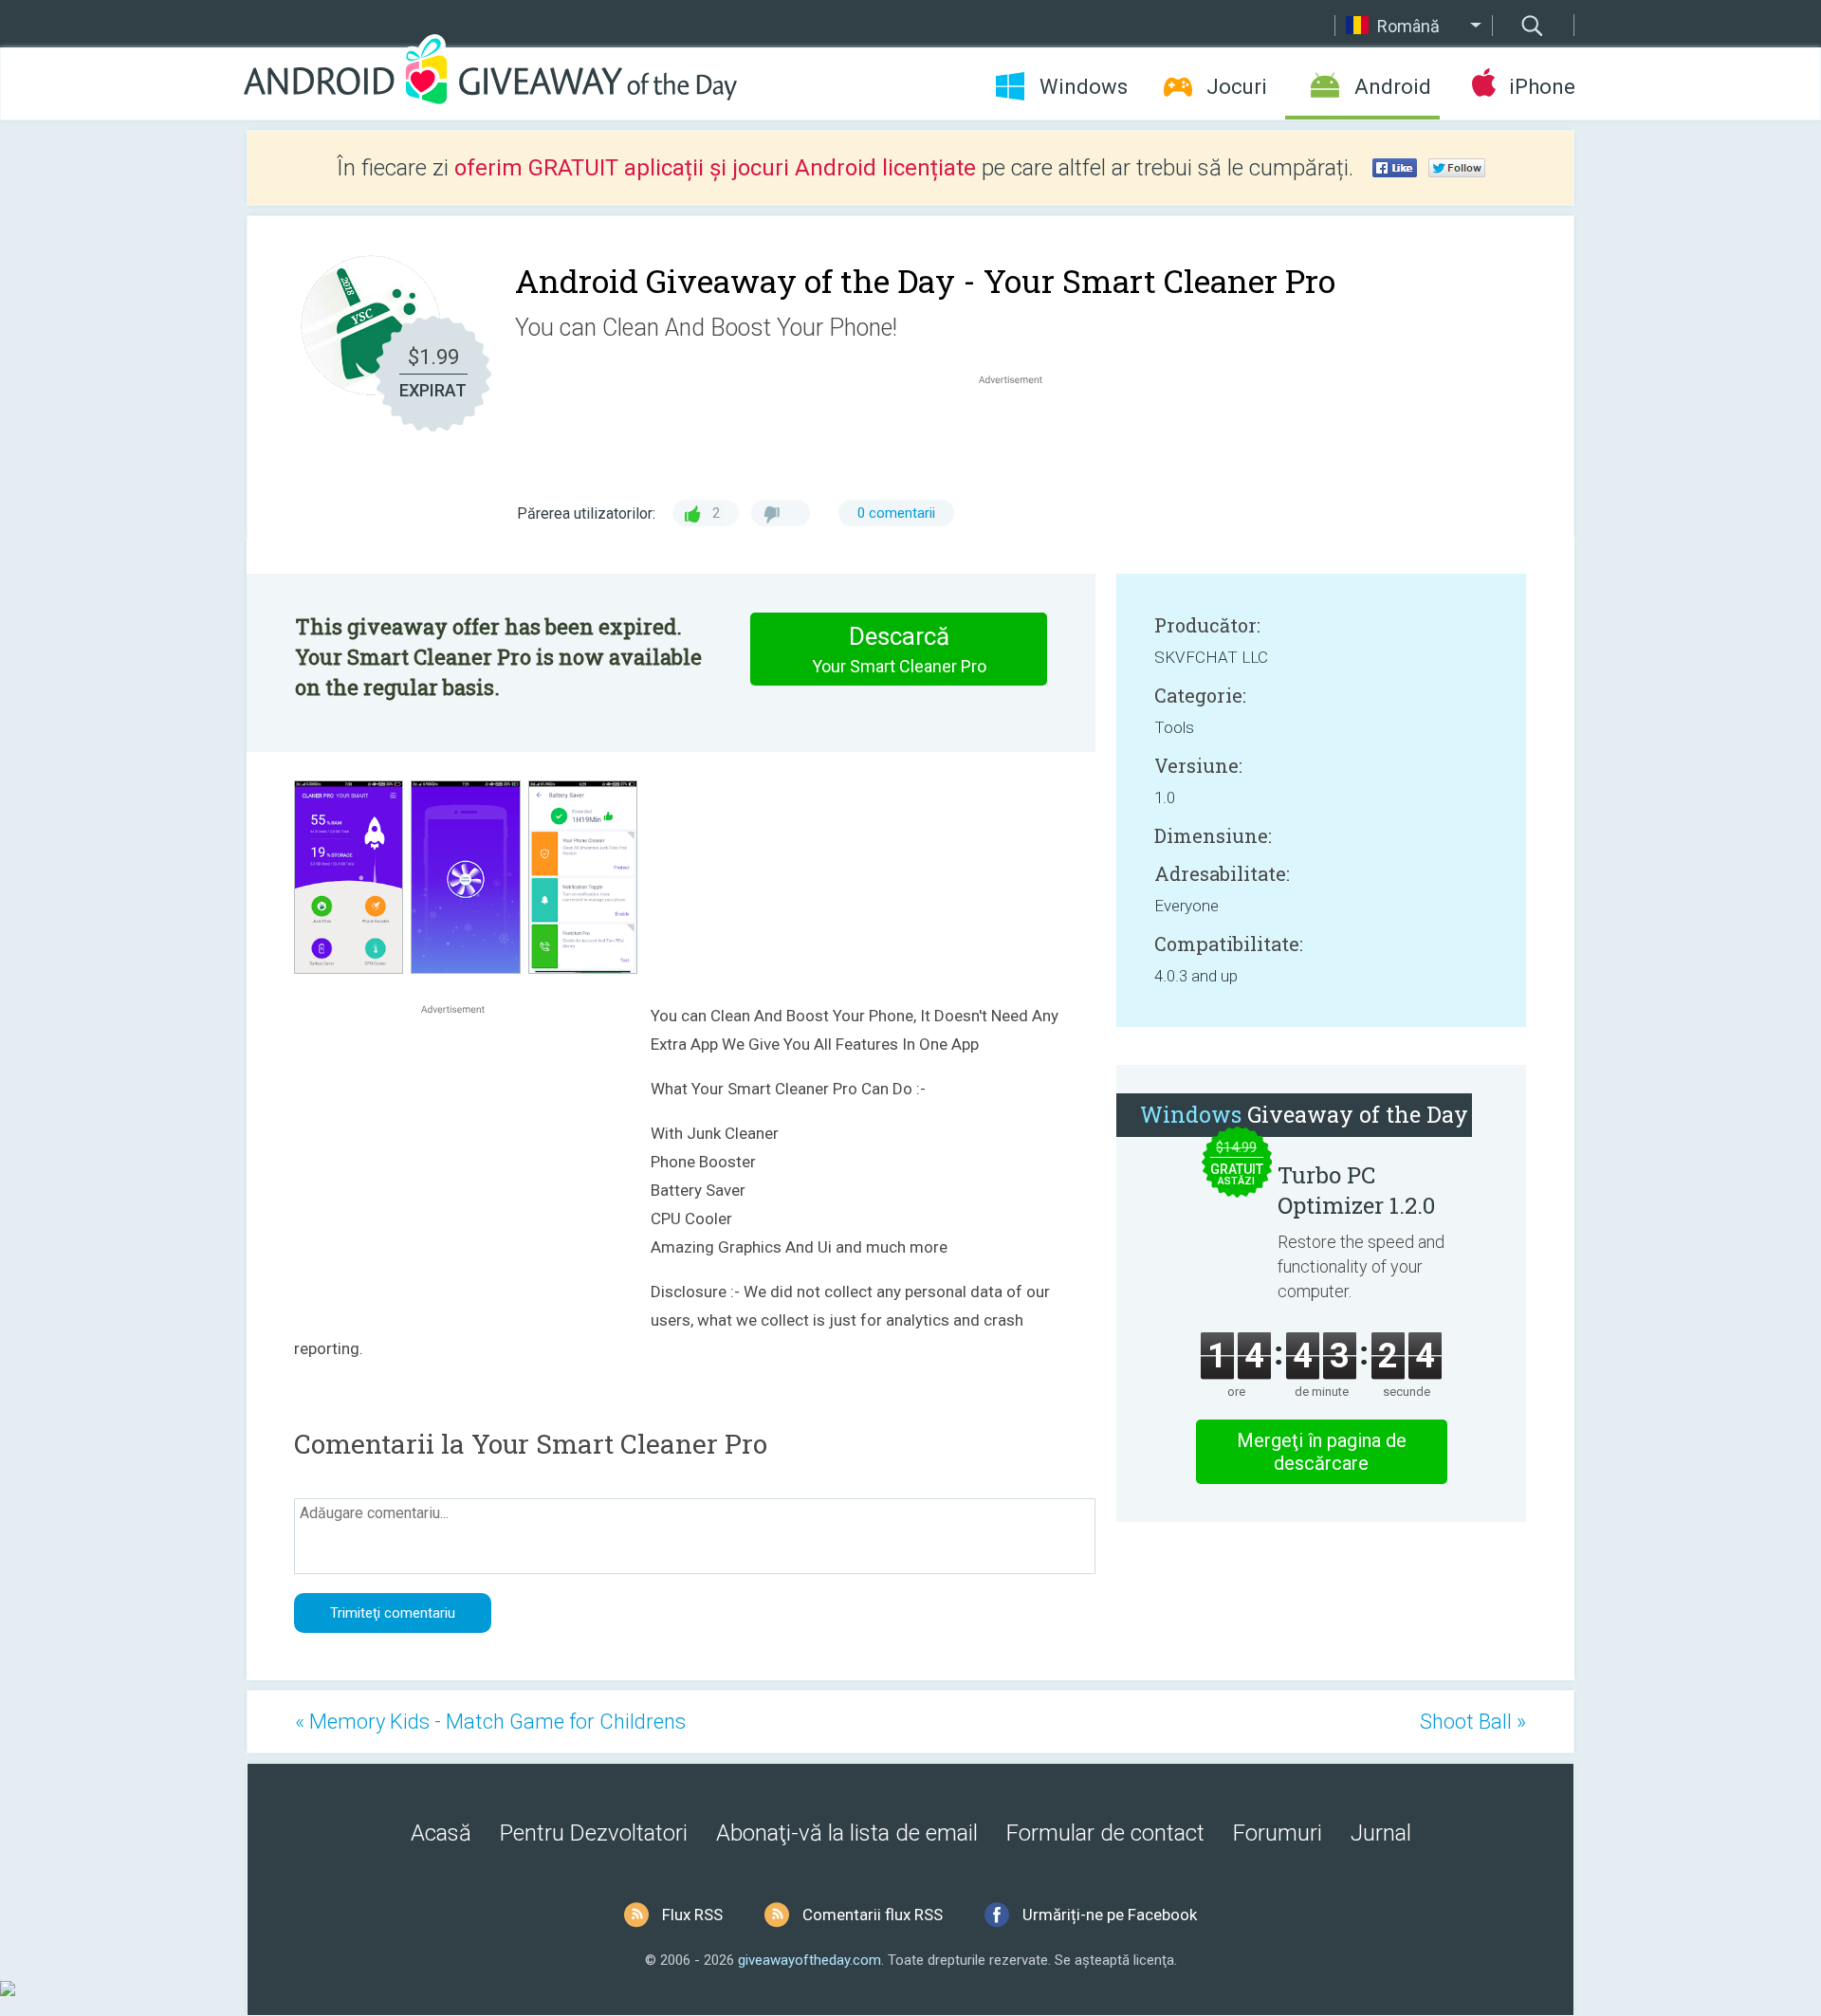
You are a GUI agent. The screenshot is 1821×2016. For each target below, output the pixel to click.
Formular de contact (1105, 1833)
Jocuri (1237, 87)
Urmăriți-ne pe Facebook (1110, 1915)
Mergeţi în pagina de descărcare (1322, 1452)
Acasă (441, 1833)
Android (1393, 87)
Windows (1084, 87)
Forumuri (1278, 1833)
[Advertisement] (1021, 434)
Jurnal (1381, 1833)
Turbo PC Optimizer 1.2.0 (1356, 1190)
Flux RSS (692, 1915)
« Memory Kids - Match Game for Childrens (490, 1722)
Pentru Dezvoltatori (594, 1833)
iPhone (1542, 87)
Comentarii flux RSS (873, 1915)
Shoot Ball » (1473, 1722)
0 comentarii (896, 513)
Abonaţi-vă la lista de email (847, 1833)
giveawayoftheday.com (809, 1960)
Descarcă (899, 649)
